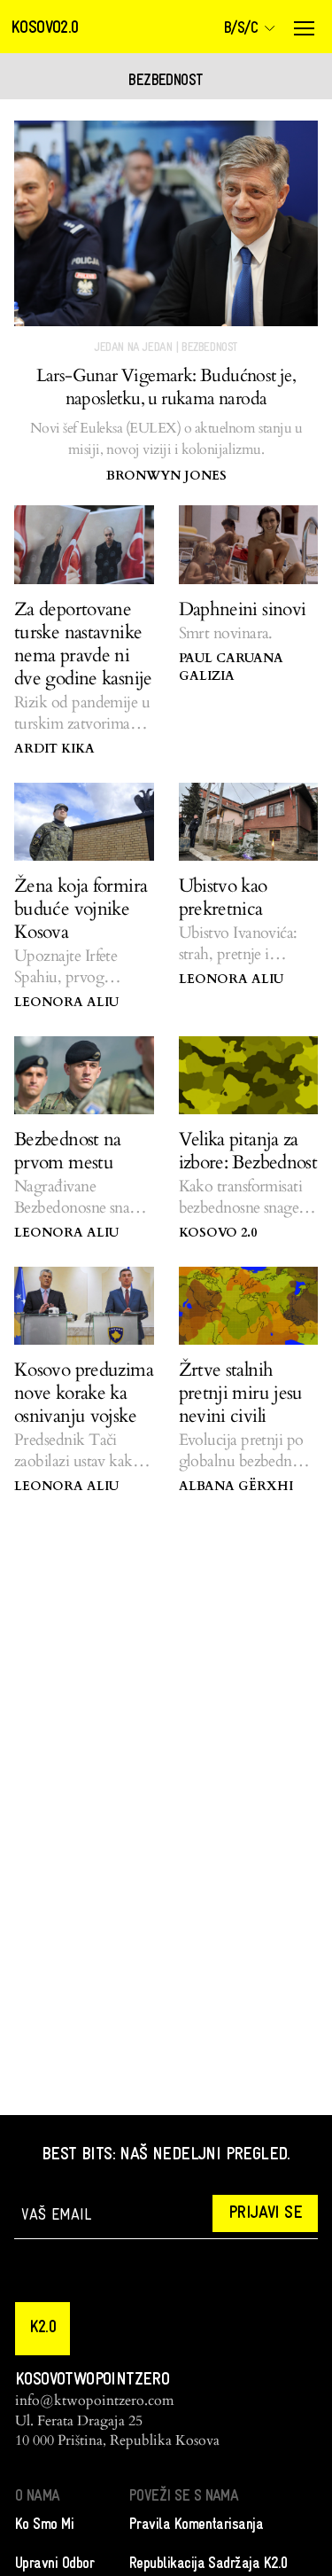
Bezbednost (209, 348)
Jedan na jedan (133, 348)
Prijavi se (265, 2213)
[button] (42, 2329)
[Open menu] (304, 28)
